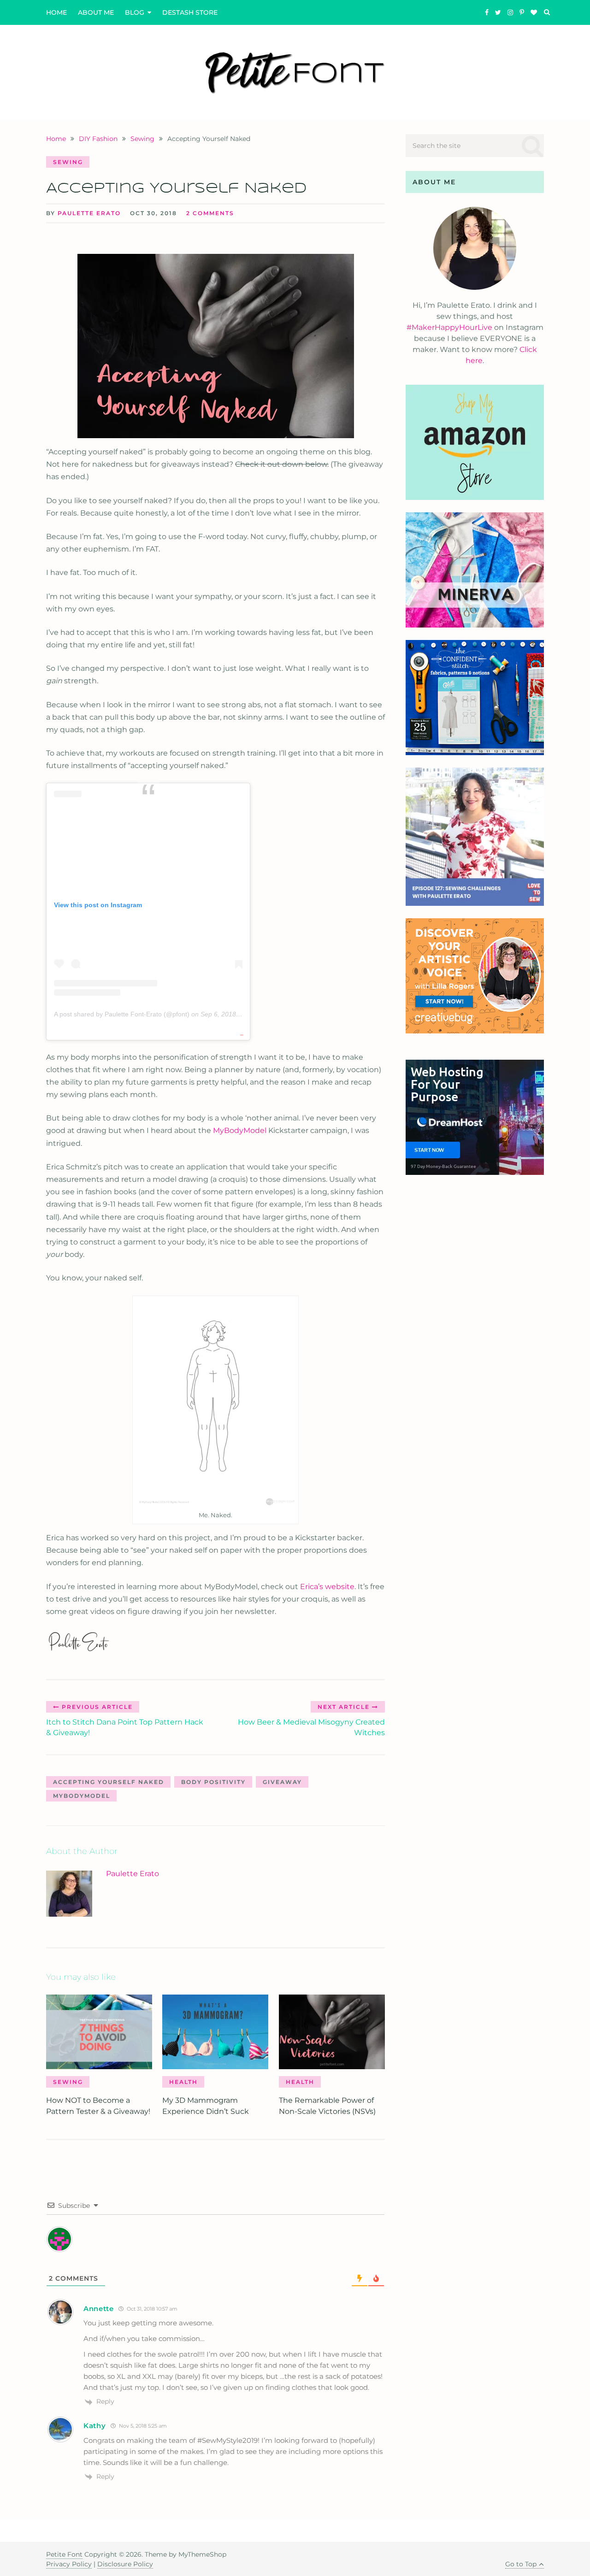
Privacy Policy (69, 2564)
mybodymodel (82, 1796)
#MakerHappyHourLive (449, 327)
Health (183, 2082)
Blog (135, 12)
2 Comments (210, 213)
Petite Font (64, 2554)
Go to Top (521, 2564)
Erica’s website (327, 1587)
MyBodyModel (240, 1130)
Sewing (68, 162)
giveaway (282, 1782)
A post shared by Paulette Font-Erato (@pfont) (122, 1014)
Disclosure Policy (125, 2564)
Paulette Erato (89, 213)
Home (56, 12)
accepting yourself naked (109, 1782)
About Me (96, 12)
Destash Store (190, 12)
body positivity (213, 1782)
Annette (99, 2309)
